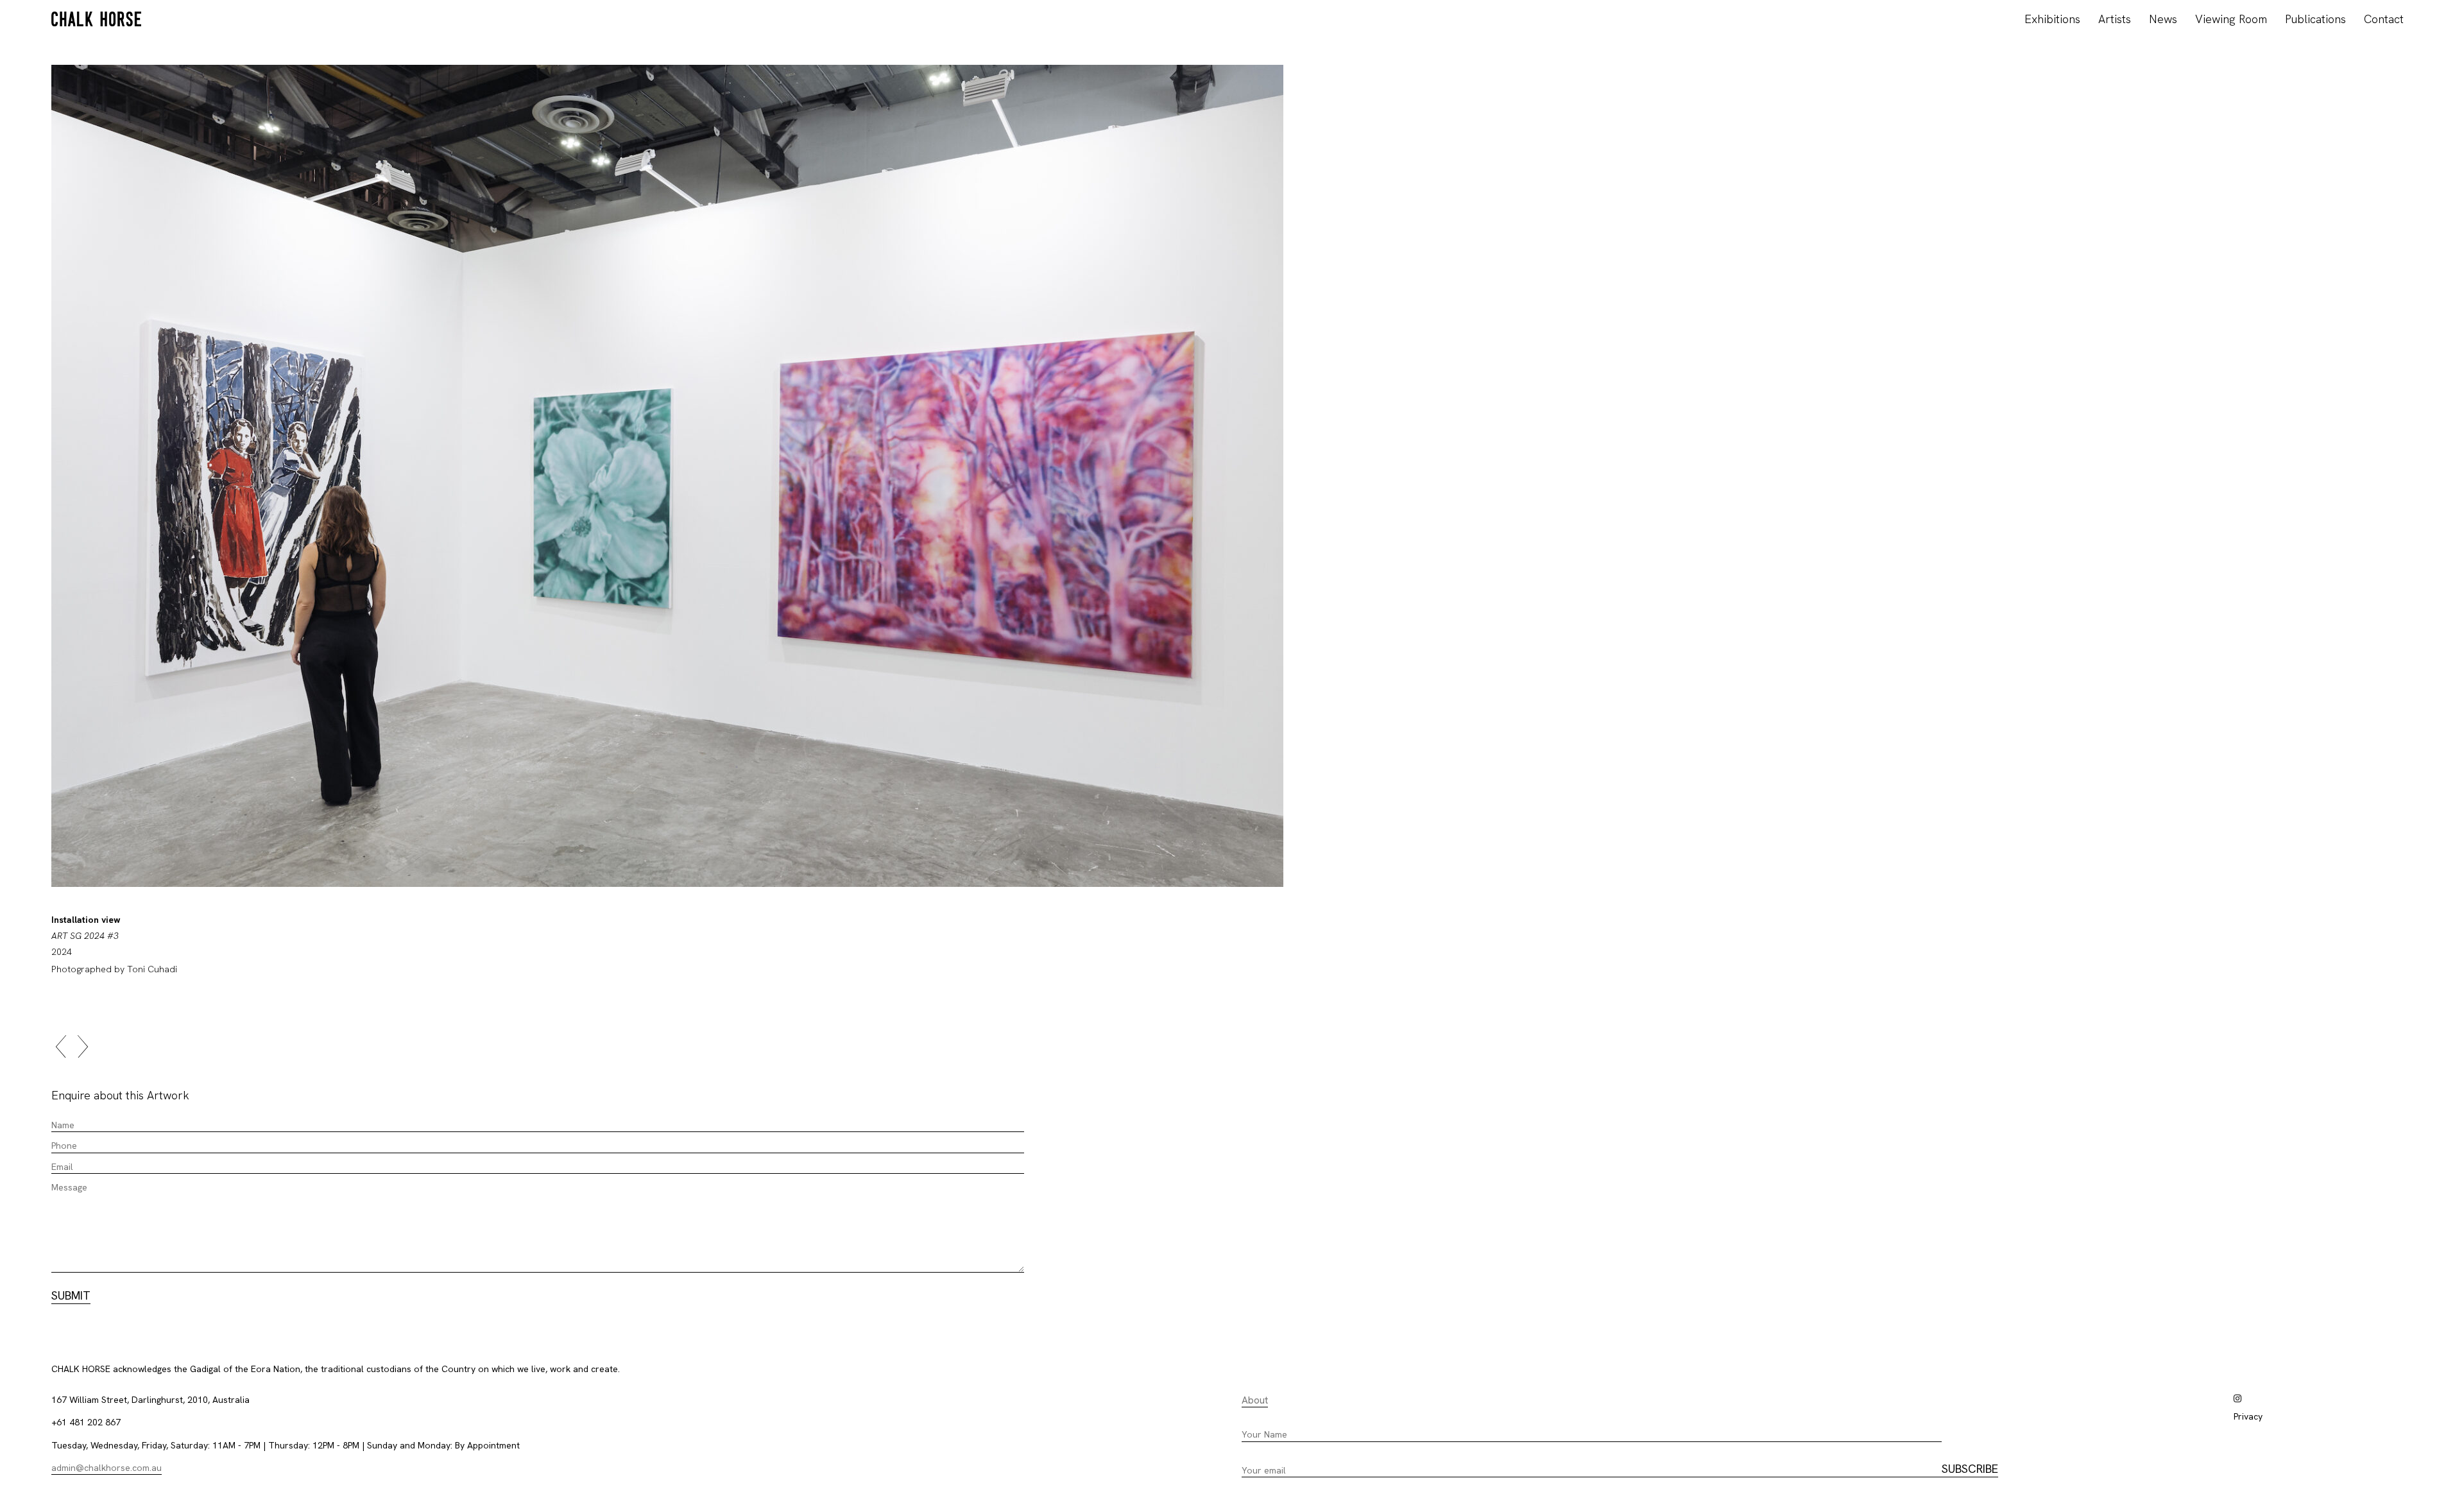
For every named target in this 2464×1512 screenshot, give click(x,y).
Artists (2115, 19)
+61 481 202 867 (86, 1422)
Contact (2384, 19)
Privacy (2248, 1416)
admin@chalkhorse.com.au (107, 1468)
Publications (2315, 19)
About (1255, 1400)
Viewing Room (2231, 19)
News (2163, 19)
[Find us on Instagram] (2237, 1398)
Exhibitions (2052, 19)
